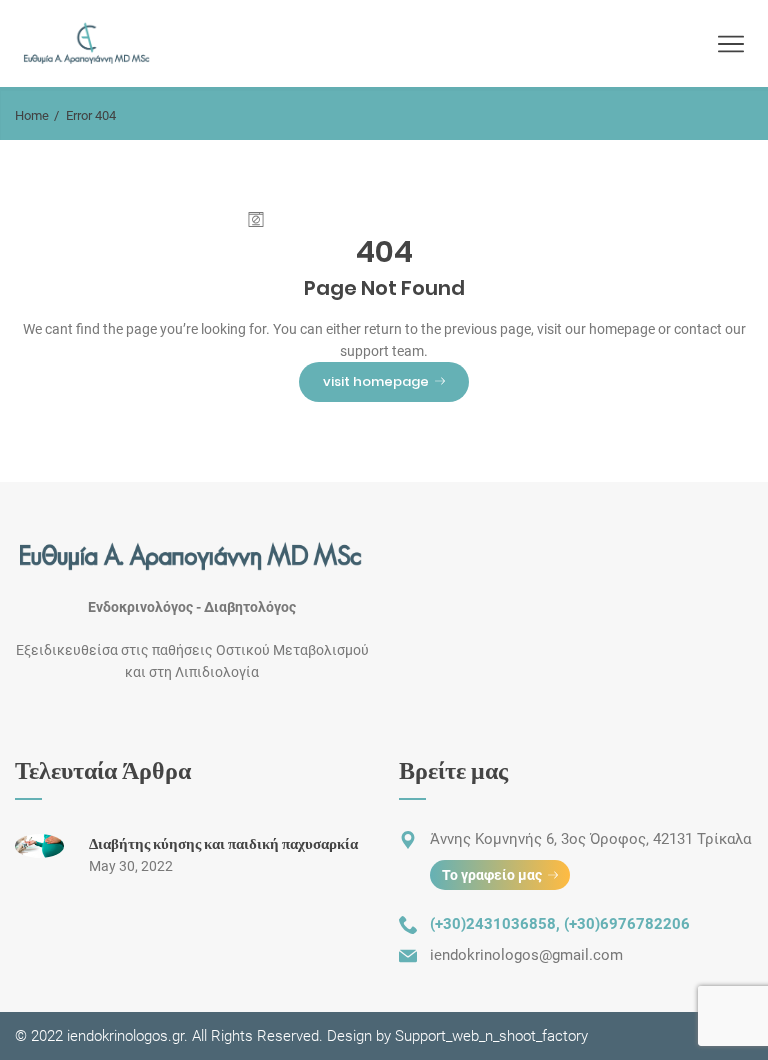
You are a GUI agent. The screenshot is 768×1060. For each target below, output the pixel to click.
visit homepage (376, 381)
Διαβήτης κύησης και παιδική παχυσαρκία (223, 843)
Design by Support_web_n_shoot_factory (455, 1036)
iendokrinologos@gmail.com (526, 955)
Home (32, 115)
